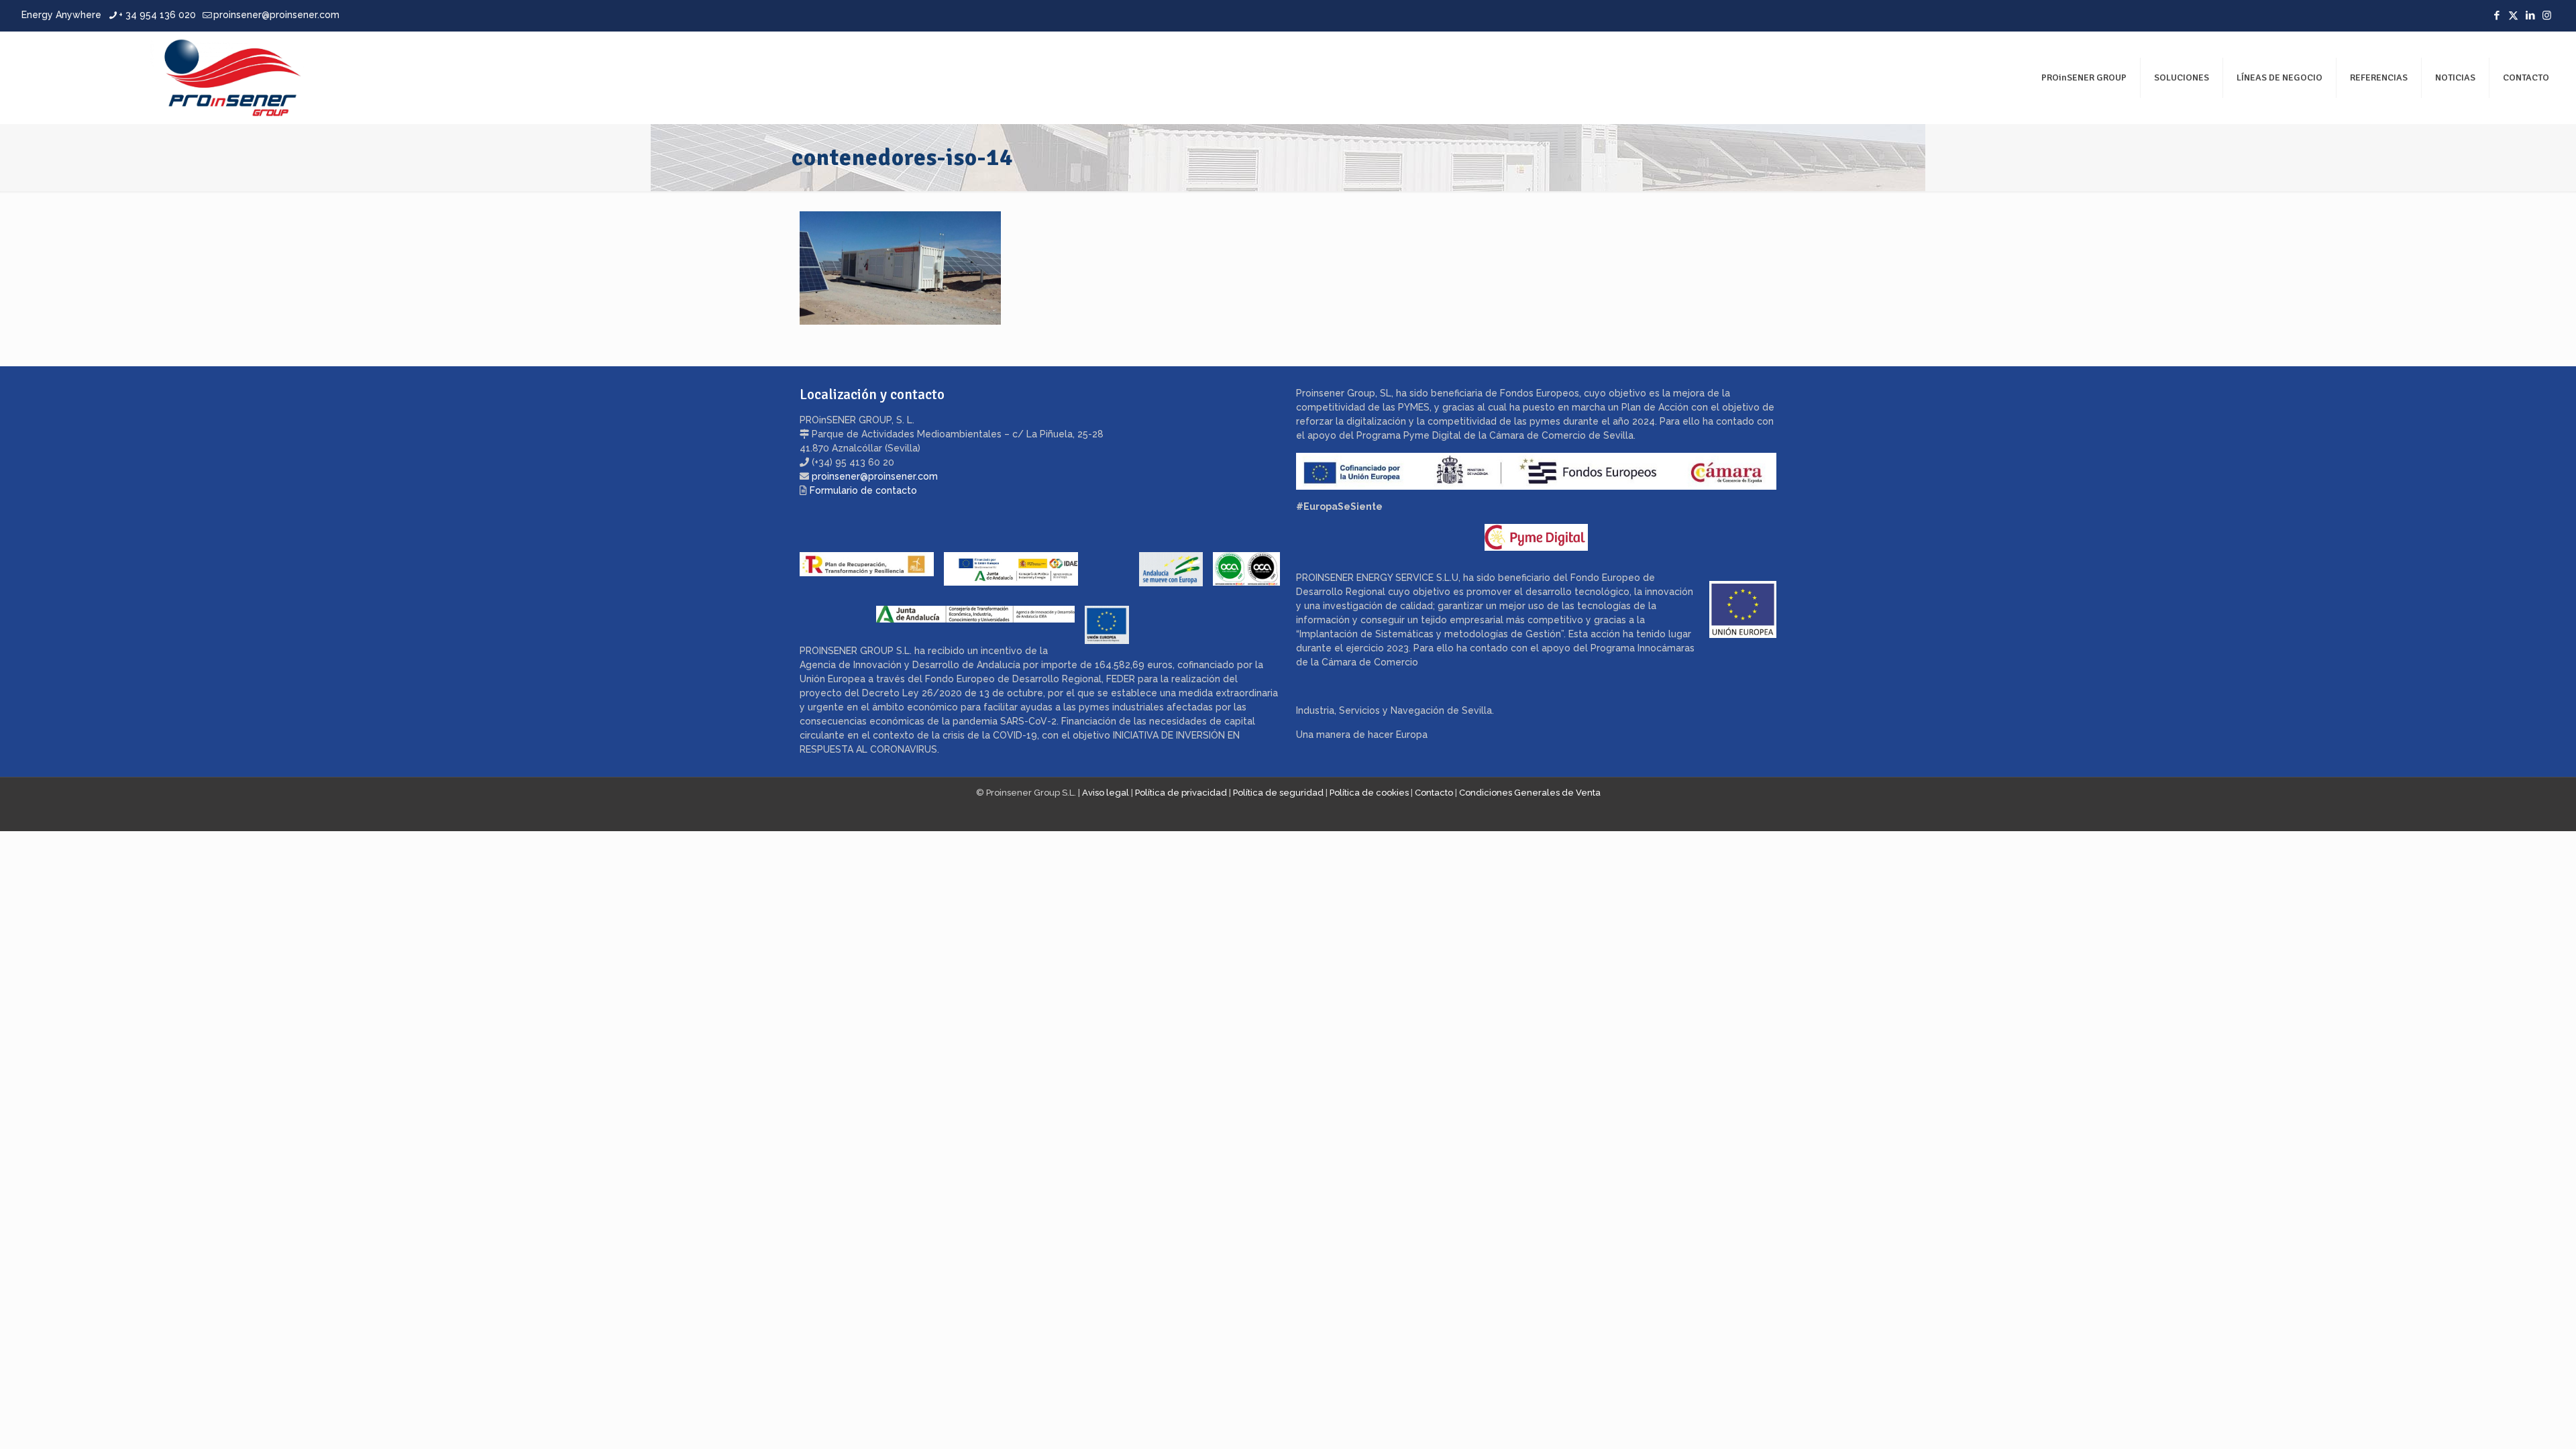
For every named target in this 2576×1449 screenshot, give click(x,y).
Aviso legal (1106, 793)
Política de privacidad (1181, 793)
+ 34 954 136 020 (157, 15)
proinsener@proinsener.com (276, 15)
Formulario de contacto (863, 490)
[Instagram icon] (2547, 15)
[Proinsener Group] (165, 77)
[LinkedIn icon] (2530, 15)
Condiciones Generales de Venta (1530, 793)
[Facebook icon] (2497, 15)
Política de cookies (1369, 793)
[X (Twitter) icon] (2513, 15)
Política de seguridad (1278, 793)
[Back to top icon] (2512, 1421)
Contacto (1434, 793)
